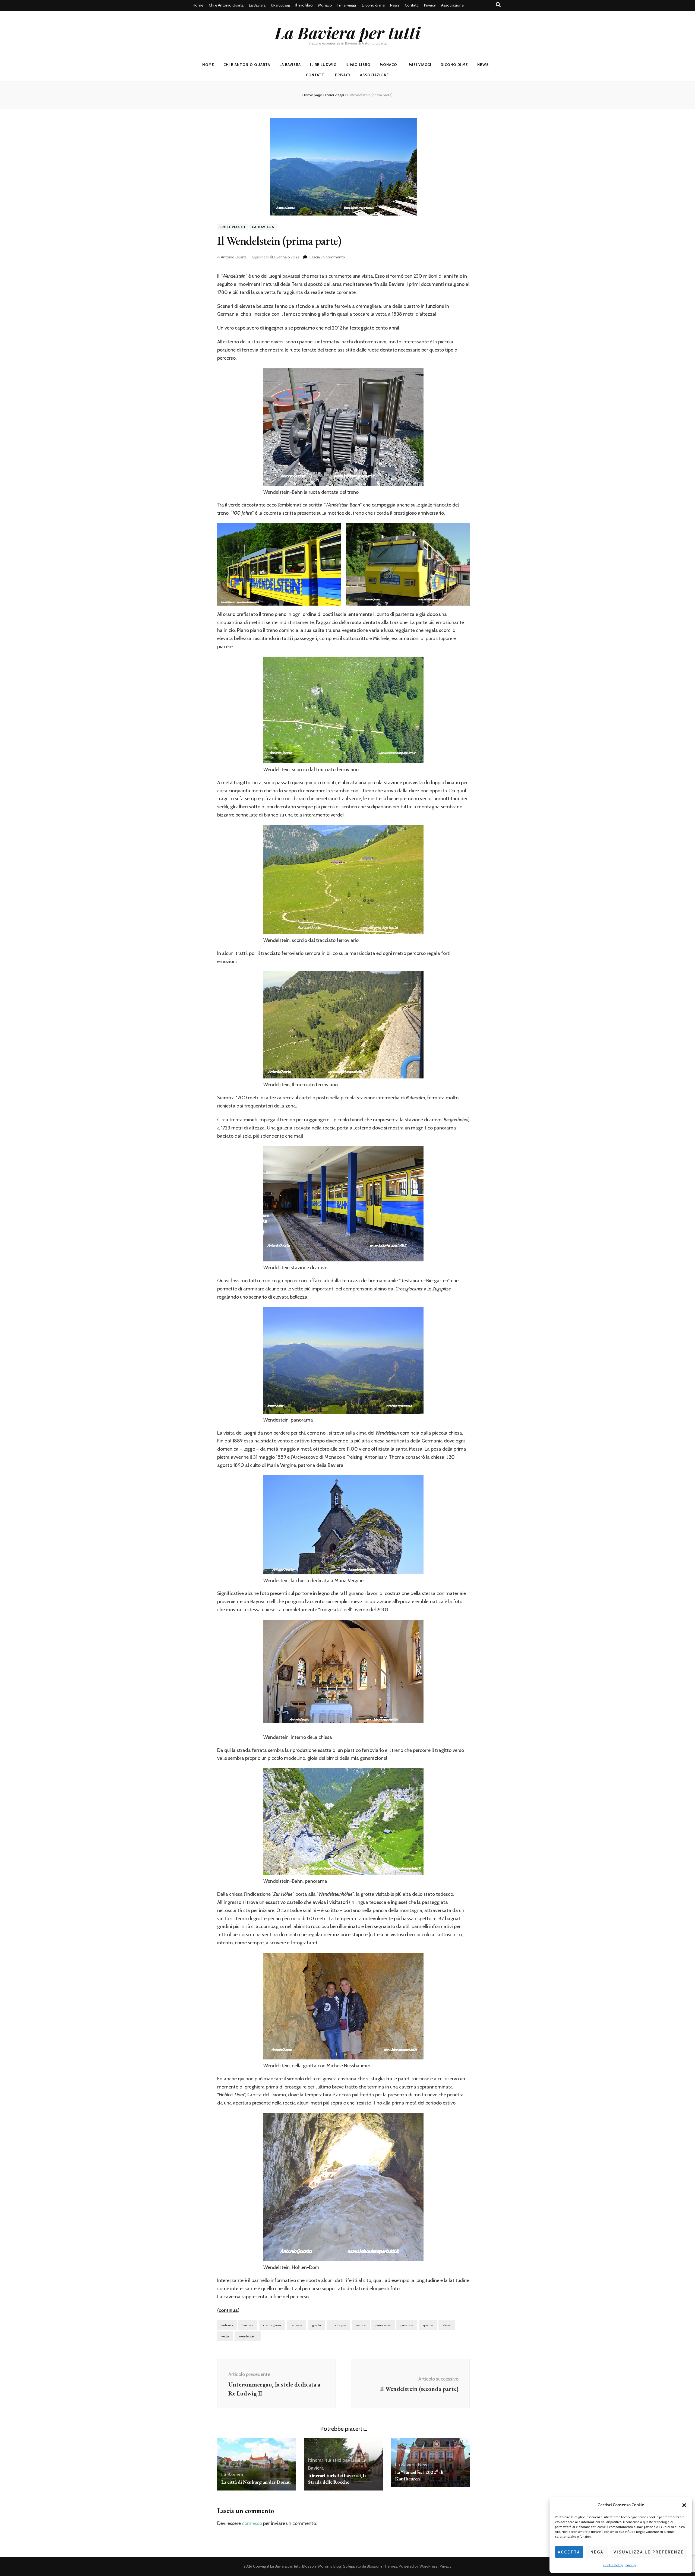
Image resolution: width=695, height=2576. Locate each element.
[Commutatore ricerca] (498, 5)
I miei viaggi (347, 5)
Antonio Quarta (234, 257)
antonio (227, 2325)
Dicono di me (373, 5)
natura (361, 2325)
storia (447, 2325)
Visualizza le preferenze (649, 2552)
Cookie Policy (613, 2565)
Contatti (412, 5)
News (395, 5)
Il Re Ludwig (280, 5)
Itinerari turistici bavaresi (334, 2460)
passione (407, 2325)
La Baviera (257, 5)
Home (198, 5)
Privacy (631, 2565)
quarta (428, 2325)
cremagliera (272, 2325)
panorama (383, 2325)
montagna (338, 2325)
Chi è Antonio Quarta (226, 5)
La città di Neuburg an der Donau (256, 2482)
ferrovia (296, 2325)
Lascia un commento (327, 257)
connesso (252, 2523)
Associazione (452, 5)
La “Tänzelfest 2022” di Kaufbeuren (419, 2475)
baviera (248, 2325)
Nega (597, 2552)
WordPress (429, 2566)
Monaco (325, 5)
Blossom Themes (382, 2566)
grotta (316, 2325)
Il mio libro (304, 5)
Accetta (569, 2552)
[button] (684, 2505)
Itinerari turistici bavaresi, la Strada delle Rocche (337, 2479)
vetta (225, 2336)
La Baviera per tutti (347, 32)
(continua (228, 2310)
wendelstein (248, 2336)
